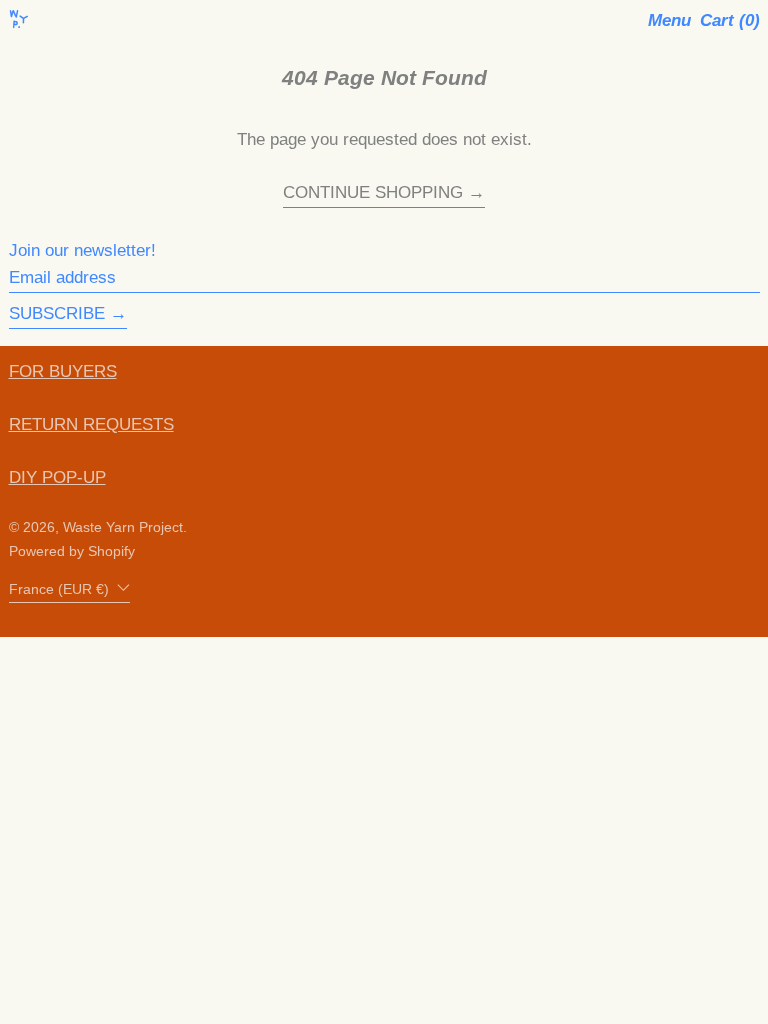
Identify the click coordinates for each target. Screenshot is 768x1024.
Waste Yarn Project (123, 527)
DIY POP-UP (57, 477)
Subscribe (57, 313)
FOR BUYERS (63, 371)
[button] (730, 21)
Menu (669, 20)
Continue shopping (373, 193)
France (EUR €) (61, 589)
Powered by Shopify (72, 551)
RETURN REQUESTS (91, 424)
